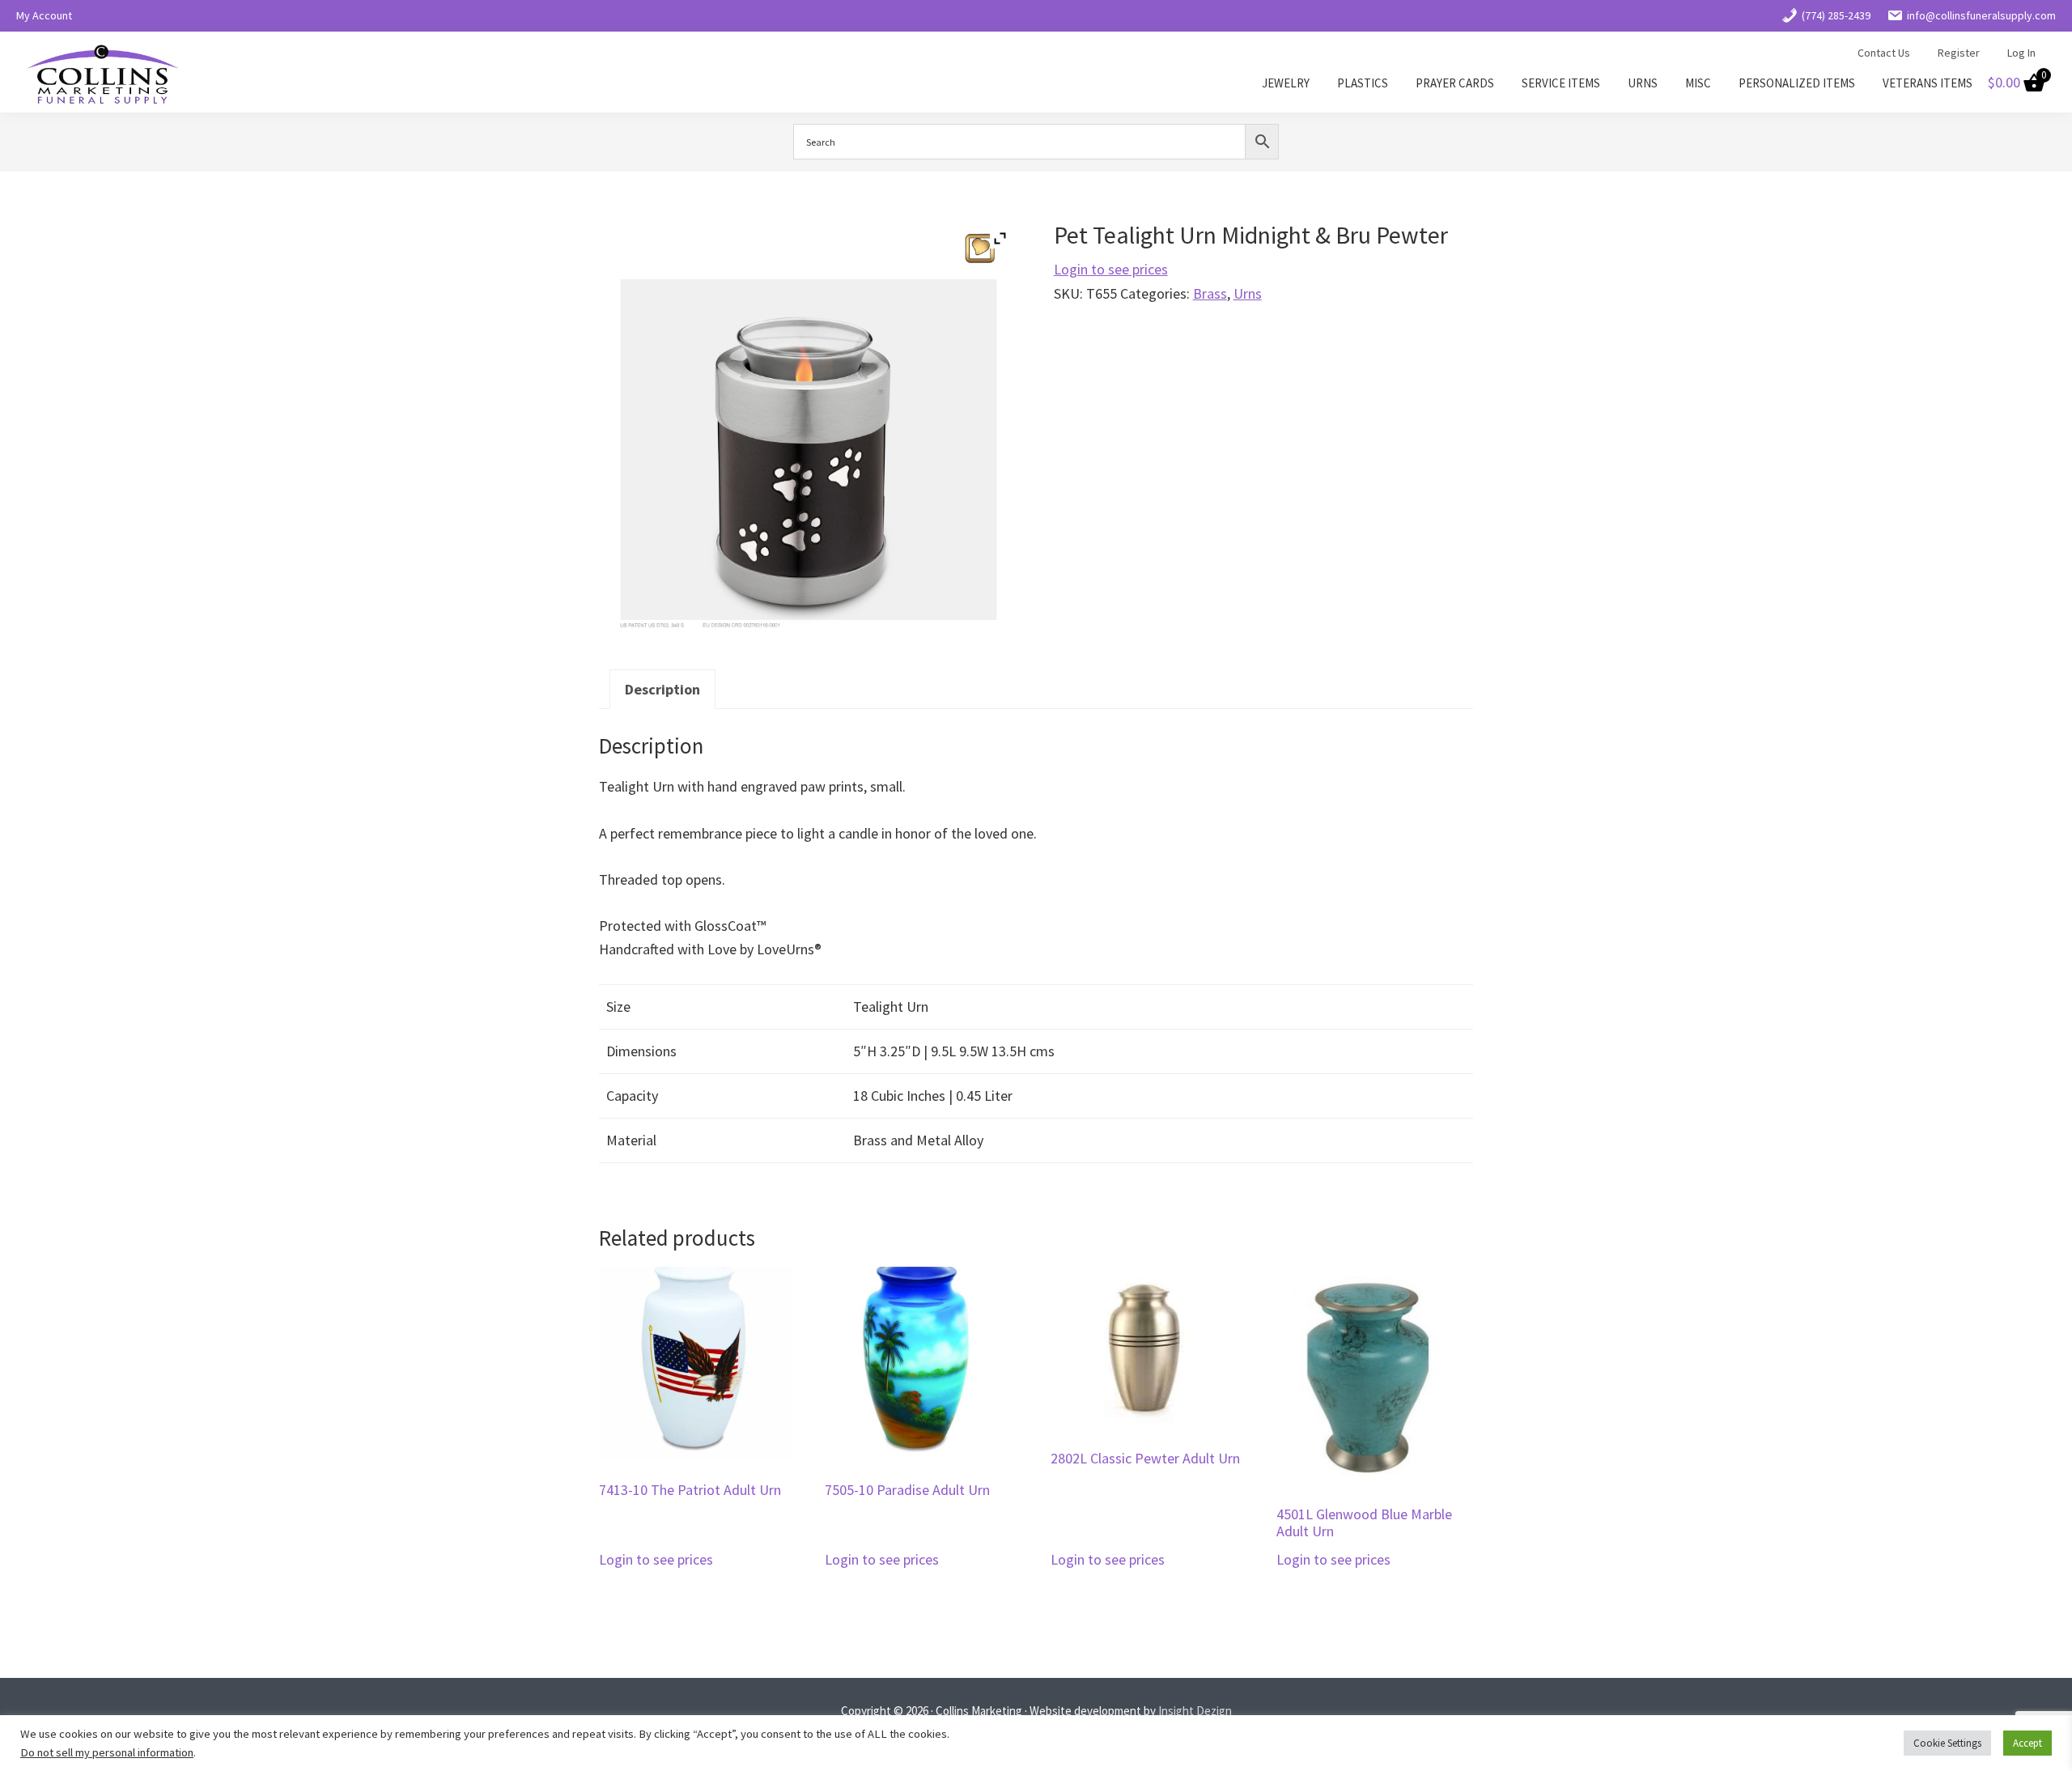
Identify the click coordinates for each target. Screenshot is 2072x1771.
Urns (1248, 293)
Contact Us (1884, 53)
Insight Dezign (1195, 1711)
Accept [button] (2027, 1743)
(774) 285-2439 (1836, 15)
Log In (2021, 53)
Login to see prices (1111, 269)
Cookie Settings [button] (1947, 1743)
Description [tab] (662, 689)
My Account (44, 15)
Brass (1210, 293)
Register (1959, 53)
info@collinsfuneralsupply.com (1981, 15)
